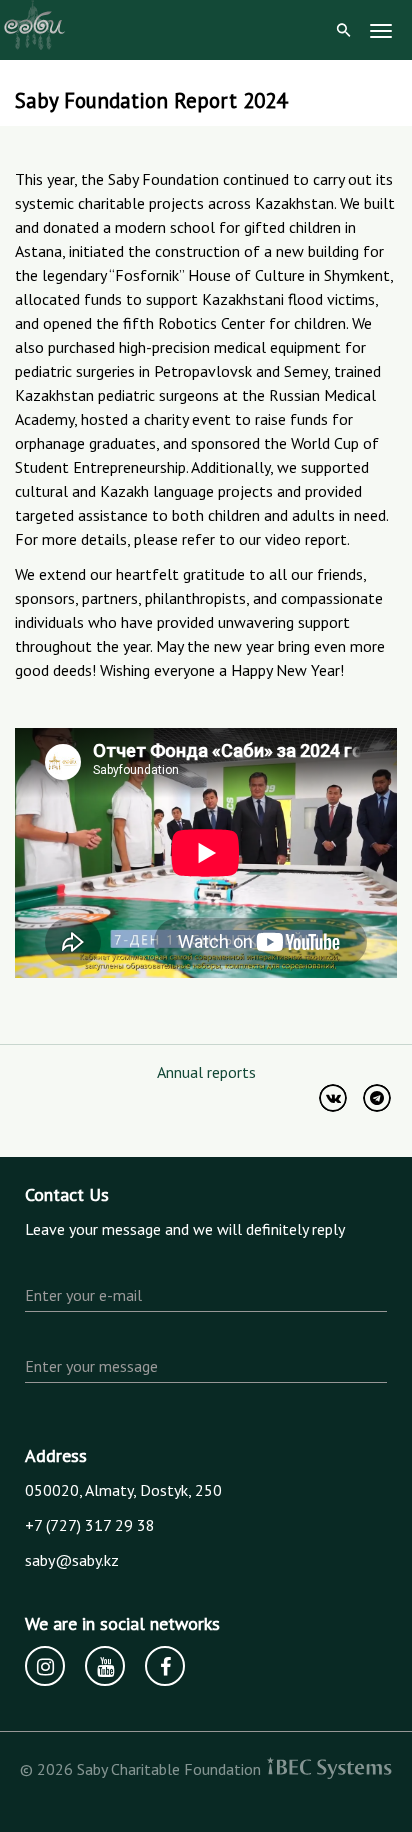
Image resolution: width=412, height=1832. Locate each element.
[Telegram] (377, 1098)
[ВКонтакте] (333, 1098)
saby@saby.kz (72, 1560)
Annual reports (206, 1072)
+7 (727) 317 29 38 (90, 1525)
